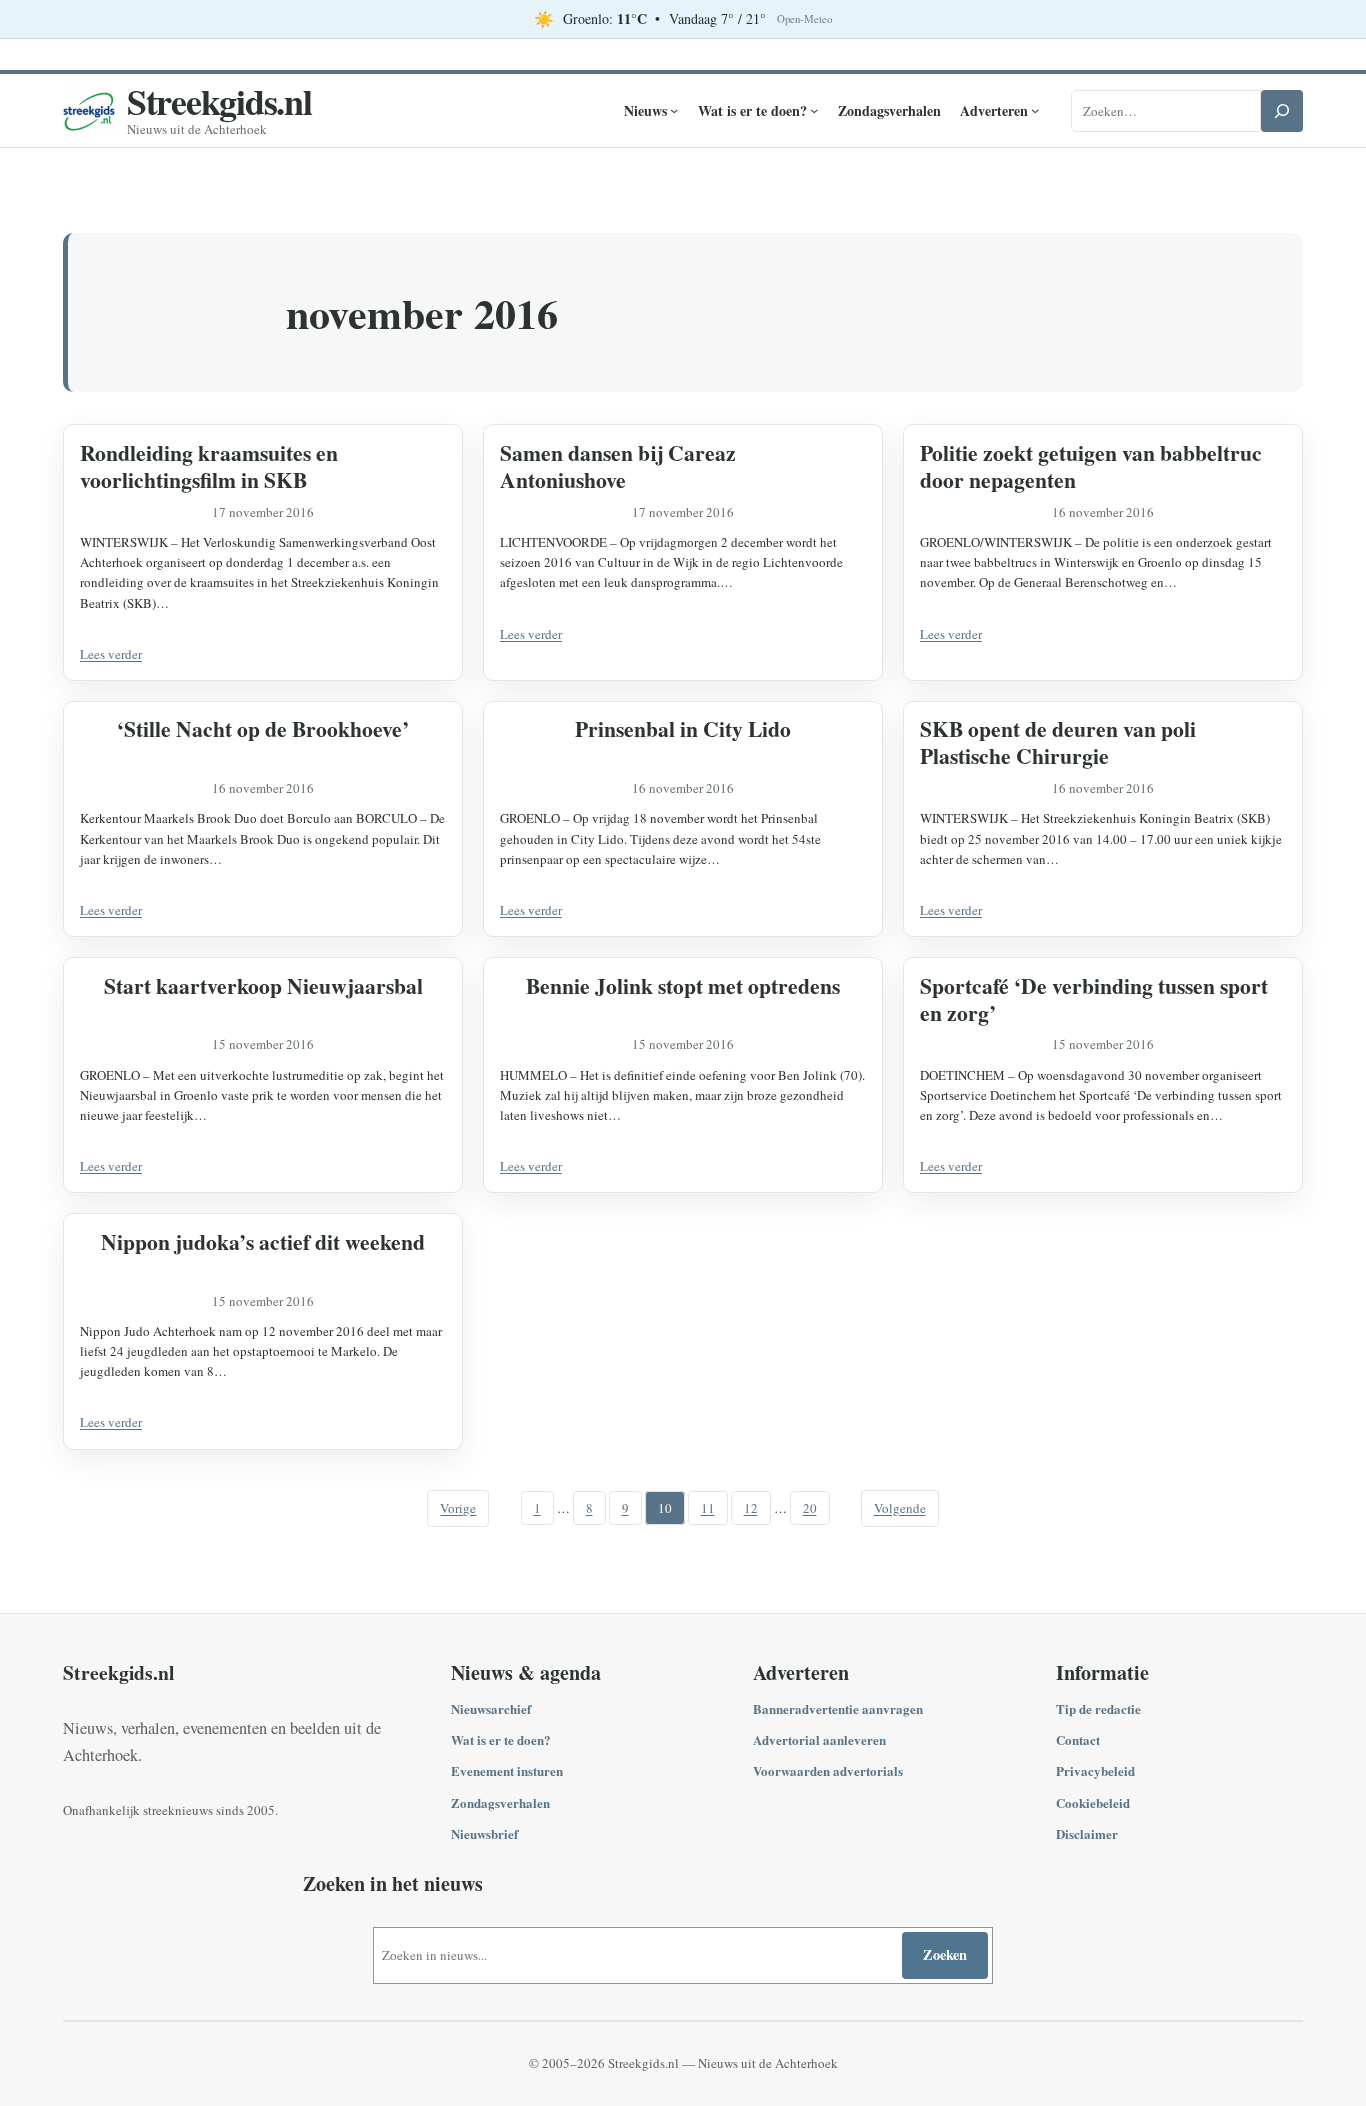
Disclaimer (1087, 1833)
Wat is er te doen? (501, 1739)
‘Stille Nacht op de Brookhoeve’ (263, 728)
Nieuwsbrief (484, 1833)
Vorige (458, 1508)
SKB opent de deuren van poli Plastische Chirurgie (1058, 742)
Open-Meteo (804, 19)
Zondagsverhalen (500, 1802)
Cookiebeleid (1093, 1802)
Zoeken (945, 1954)
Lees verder (111, 654)
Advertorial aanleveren (819, 1739)
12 (751, 1508)
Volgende (900, 1508)
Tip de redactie (1098, 1708)
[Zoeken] (1282, 111)
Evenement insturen (507, 1770)
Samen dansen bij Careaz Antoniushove (618, 466)
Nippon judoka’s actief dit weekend (263, 1241)
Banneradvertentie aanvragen (838, 1708)
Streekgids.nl (219, 101)
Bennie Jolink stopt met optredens (683, 985)
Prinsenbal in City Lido (683, 728)
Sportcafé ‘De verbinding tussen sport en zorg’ (1094, 999)
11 (708, 1508)
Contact (1078, 1739)
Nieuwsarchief (491, 1708)
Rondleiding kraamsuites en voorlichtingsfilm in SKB (209, 466)
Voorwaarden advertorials (828, 1770)
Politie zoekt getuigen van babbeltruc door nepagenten (1091, 466)
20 (810, 1508)
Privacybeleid (1095, 1770)
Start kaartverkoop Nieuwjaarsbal (263, 985)
